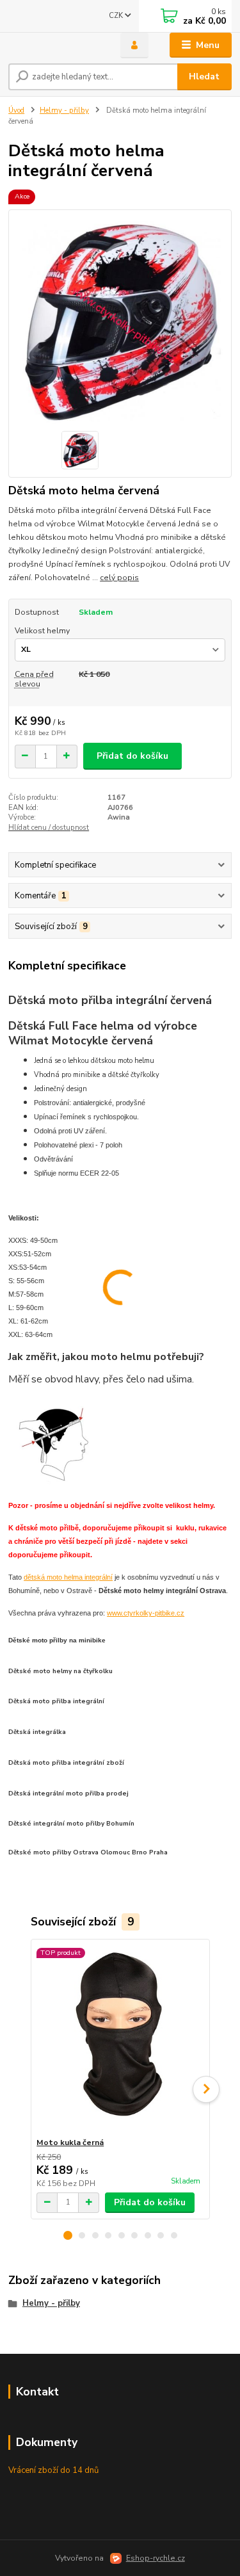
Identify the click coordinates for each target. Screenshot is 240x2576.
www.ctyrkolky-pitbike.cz (146, 1613)
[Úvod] (55, 45)
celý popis (119, 578)
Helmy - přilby (64, 110)
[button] (68, 2235)
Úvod (16, 110)
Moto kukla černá (70, 2143)
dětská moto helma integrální (68, 1577)
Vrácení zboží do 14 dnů (53, 2470)
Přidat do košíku (132, 756)
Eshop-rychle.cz (156, 2558)
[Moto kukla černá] (120, 2038)
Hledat (204, 77)
